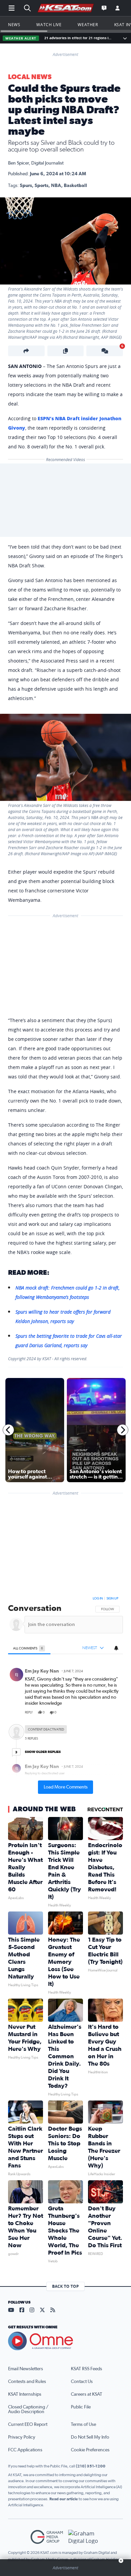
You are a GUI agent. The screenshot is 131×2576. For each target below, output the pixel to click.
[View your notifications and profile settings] (116, 1648)
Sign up (112, 1598)
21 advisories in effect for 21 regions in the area (79, 38)
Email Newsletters (26, 2369)
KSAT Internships (25, 2394)
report (112, 1712)
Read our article (64, 2499)
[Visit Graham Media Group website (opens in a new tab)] (47, 2537)
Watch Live (49, 24)
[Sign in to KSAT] (118, 8)
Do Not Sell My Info (90, 2437)
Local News (30, 77)
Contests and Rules (27, 2382)
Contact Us (82, 2382)
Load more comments (66, 1787)
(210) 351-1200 (91, 2466)
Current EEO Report (28, 2425)
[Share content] (26, 351)
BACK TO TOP (65, 2286)
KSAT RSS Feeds (86, 2369)
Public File (81, 2407)
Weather (88, 24)
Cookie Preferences (90, 2450)
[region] (65, 1694)
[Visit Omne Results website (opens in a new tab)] (65, 2341)
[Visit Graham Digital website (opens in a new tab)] (84, 2537)
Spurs (26, 186)
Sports (41, 186)
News (14, 24)
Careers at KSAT (86, 2394)
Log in (98, 1598)
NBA (56, 186)
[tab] (29, 1648)
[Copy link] (66, 351)
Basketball (75, 186)
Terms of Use (83, 2425)
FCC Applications (25, 2450)
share (99, 1712)
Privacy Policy (22, 2437)
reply (29, 1712)
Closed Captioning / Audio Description (28, 2409)
